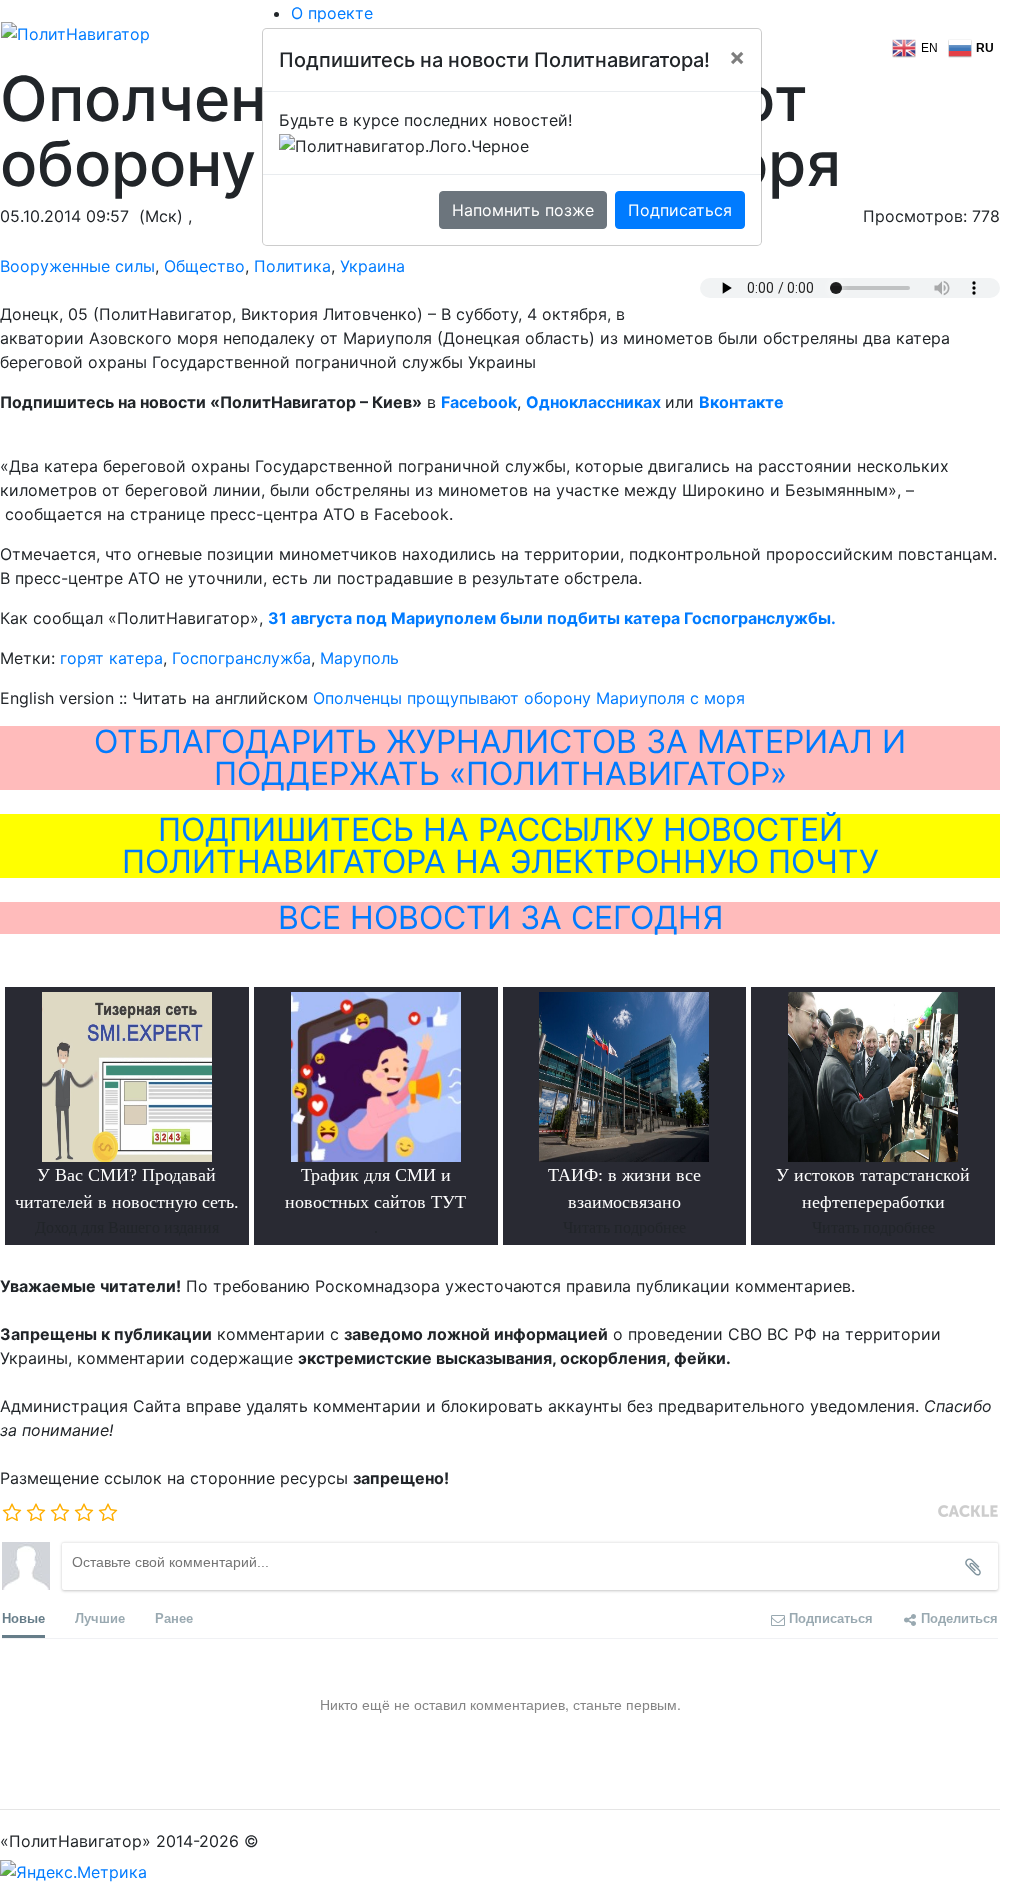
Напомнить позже (523, 210)
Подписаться (680, 210)
